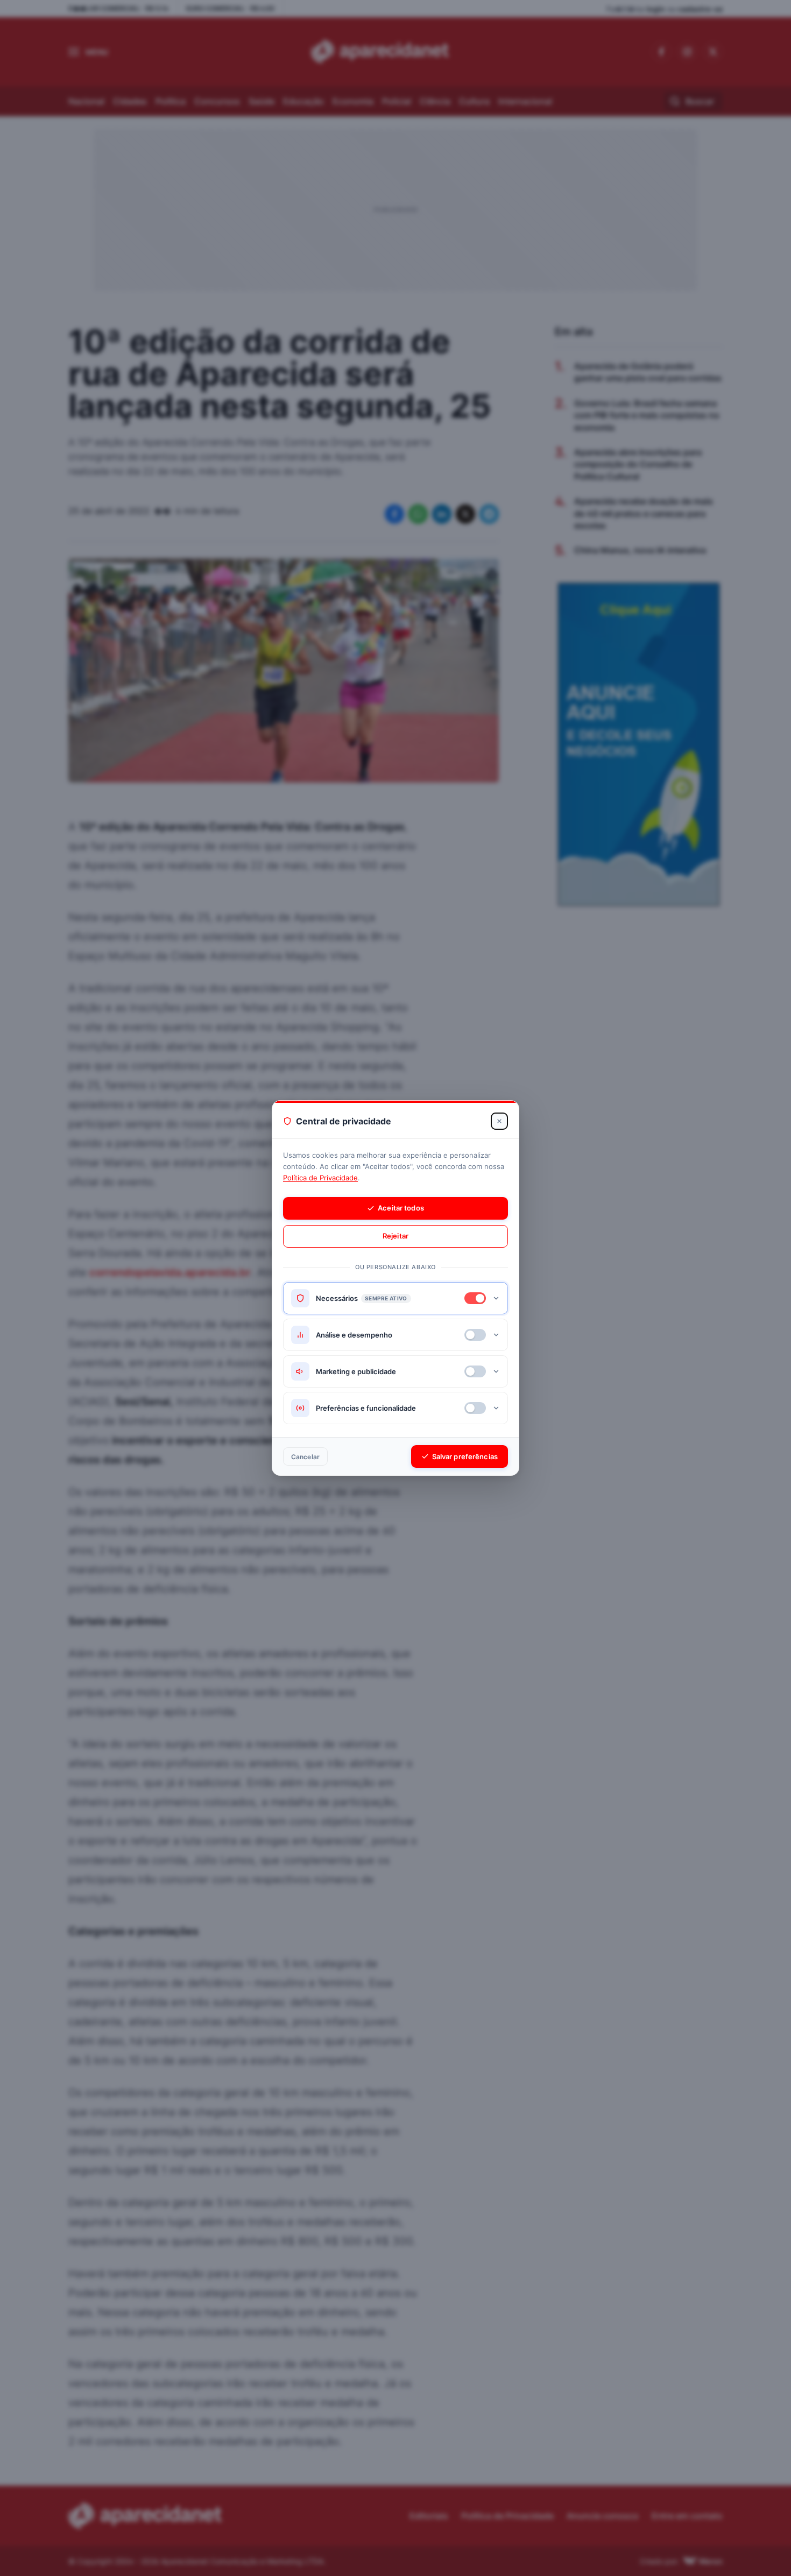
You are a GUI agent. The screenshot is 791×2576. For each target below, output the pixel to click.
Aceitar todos (401, 1208)
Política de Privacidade (320, 1178)
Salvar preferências (465, 1456)
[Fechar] (499, 1121)
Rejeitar (395, 1236)
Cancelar (305, 1457)
